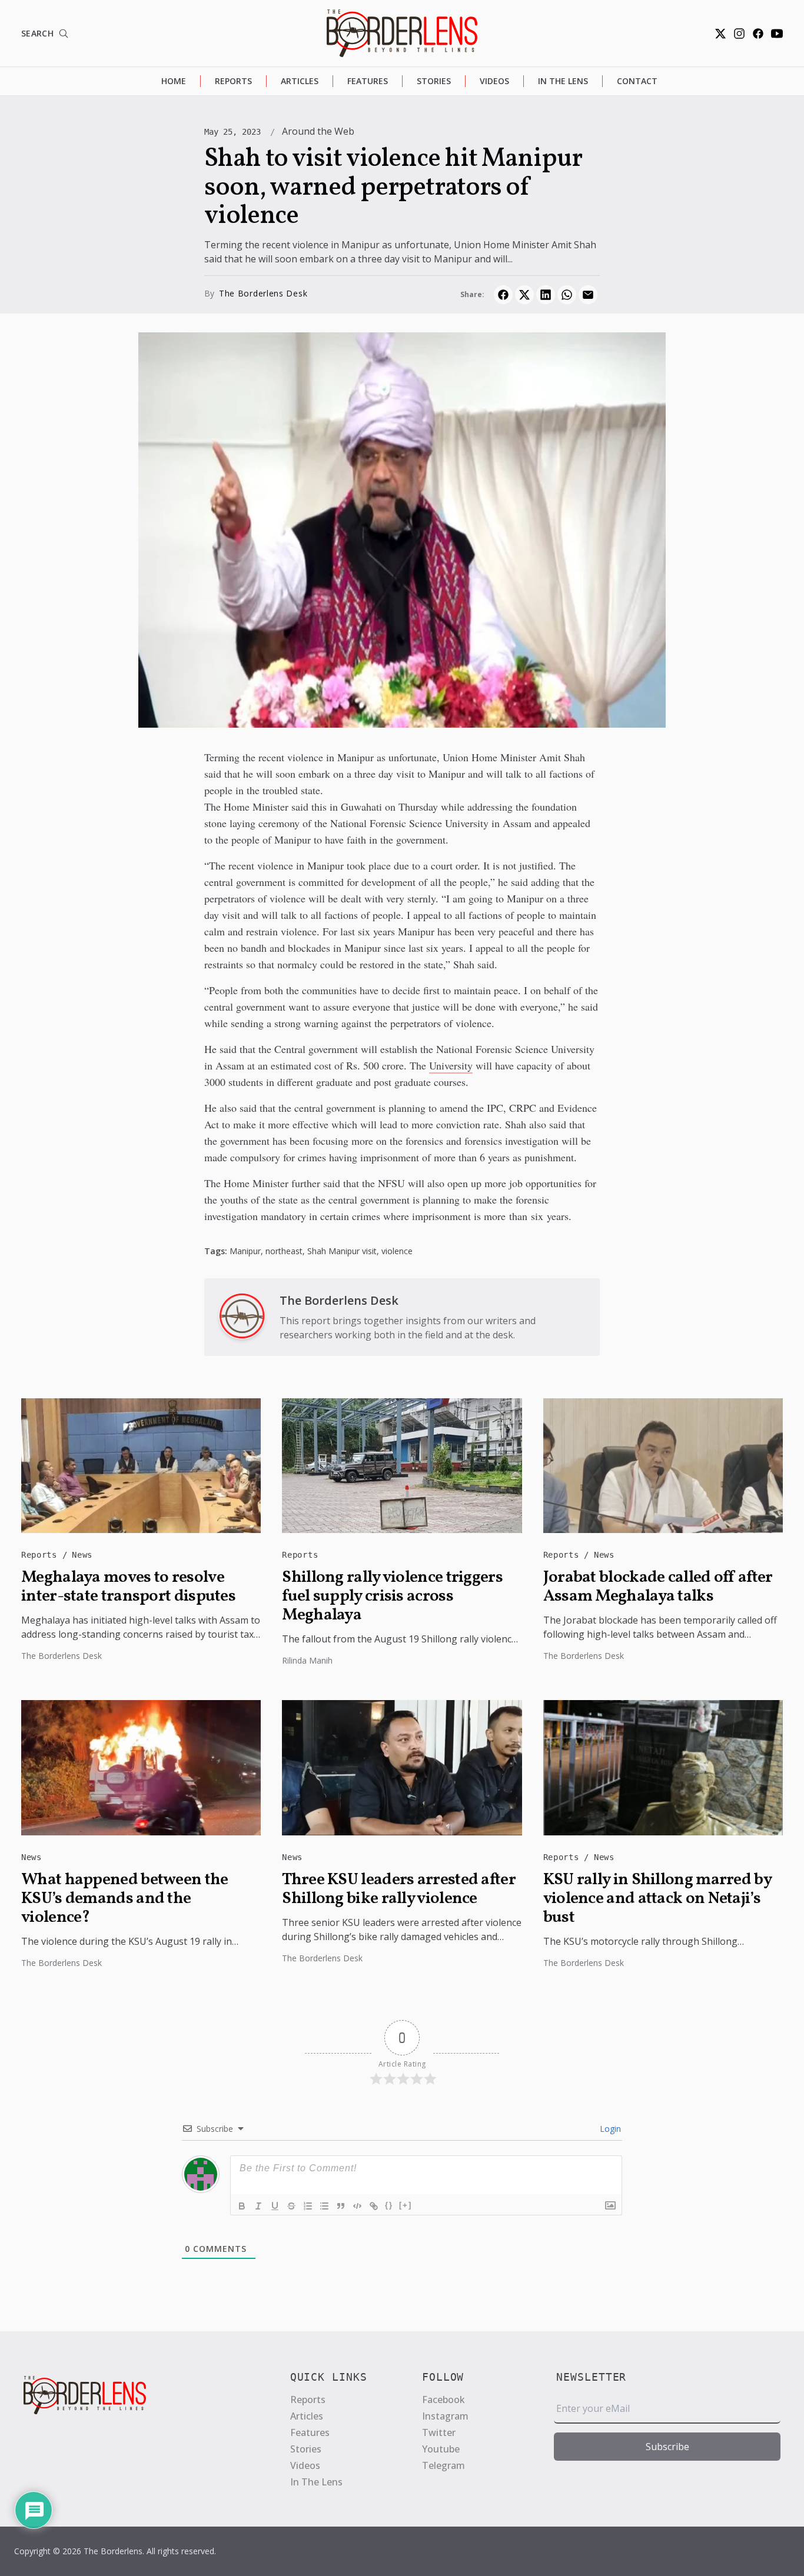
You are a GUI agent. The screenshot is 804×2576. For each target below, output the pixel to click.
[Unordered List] (324, 2206)
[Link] (374, 2206)
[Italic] (258, 2206)
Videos (494, 81)
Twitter (439, 2432)
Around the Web (318, 131)
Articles (300, 81)
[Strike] (291, 2206)
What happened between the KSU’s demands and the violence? (125, 1899)
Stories (434, 81)
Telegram (443, 2465)
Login (609, 2129)
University (451, 1065)
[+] (406, 2205)
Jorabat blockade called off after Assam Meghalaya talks (658, 1587)
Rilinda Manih (307, 1660)
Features (368, 81)
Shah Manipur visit (342, 1251)
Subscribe (667, 2447)
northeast (284, 1251)
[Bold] (242, 2206)
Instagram (445, 2416)
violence (397, 1251)
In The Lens (563, 81)
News (82, 1555)
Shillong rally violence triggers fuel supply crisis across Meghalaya (392, 1597)
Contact (637, 81)
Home (174, 81)
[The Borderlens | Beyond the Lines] (402, 33)
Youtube (441, 2449)
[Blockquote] (341, 2206)
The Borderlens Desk (263, 293)
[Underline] (275, 2206)
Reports (233, 81)
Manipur (245, 1251)
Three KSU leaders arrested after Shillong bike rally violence (399, 1889)
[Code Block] (357, 2206)
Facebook (443, 2400)
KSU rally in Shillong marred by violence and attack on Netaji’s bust (657, 1899)
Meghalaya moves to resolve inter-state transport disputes (128, 1587)
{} (389, 2205)
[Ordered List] (308, 2206)
